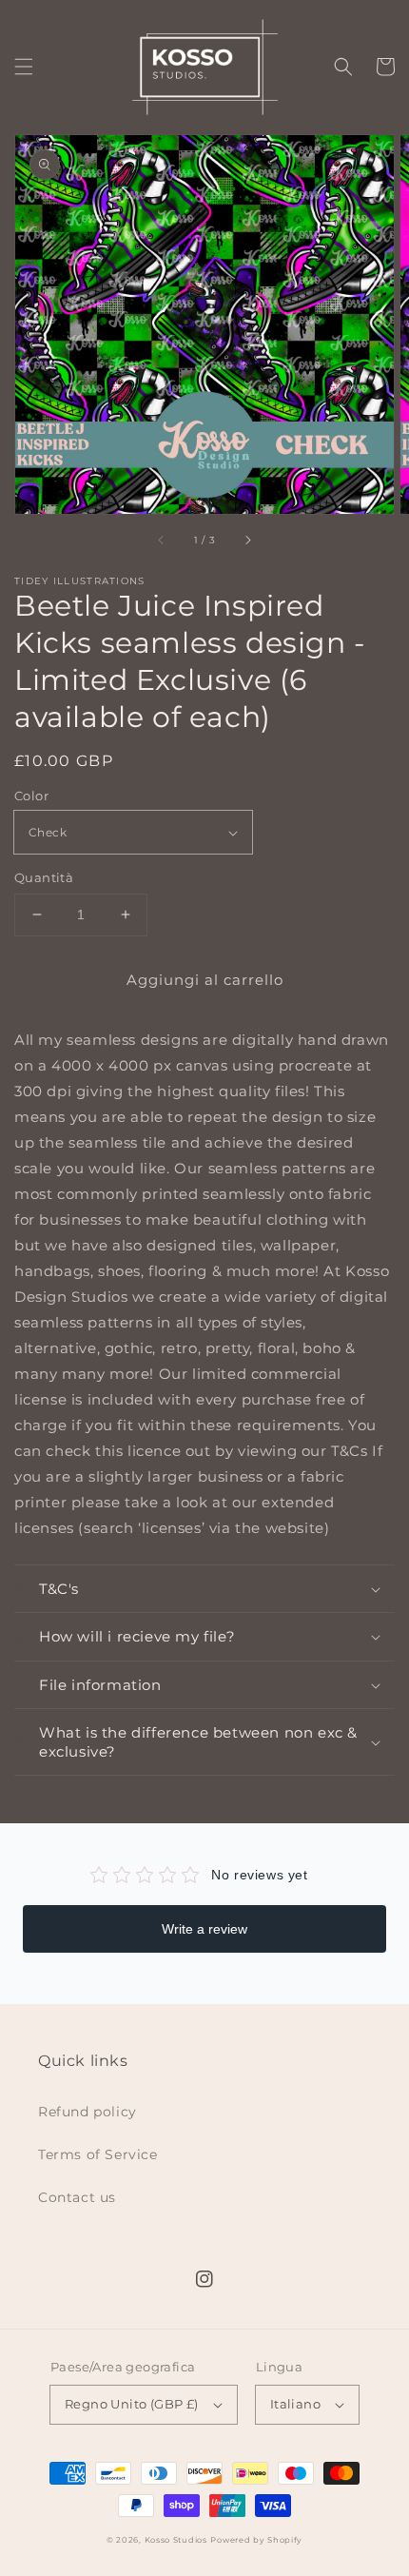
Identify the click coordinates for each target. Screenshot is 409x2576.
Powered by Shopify (256, 2540)
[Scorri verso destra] (247, 541)
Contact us (77, 2197)
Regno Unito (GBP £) (132, 2404)
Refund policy (88, 2112)
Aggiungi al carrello (205, 980)
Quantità (44, 877)
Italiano (295, 2404)
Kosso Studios (176, 2540)
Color (31, 796)
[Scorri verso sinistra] (162, 541)
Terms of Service (98, 2154)
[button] (24, 67)
